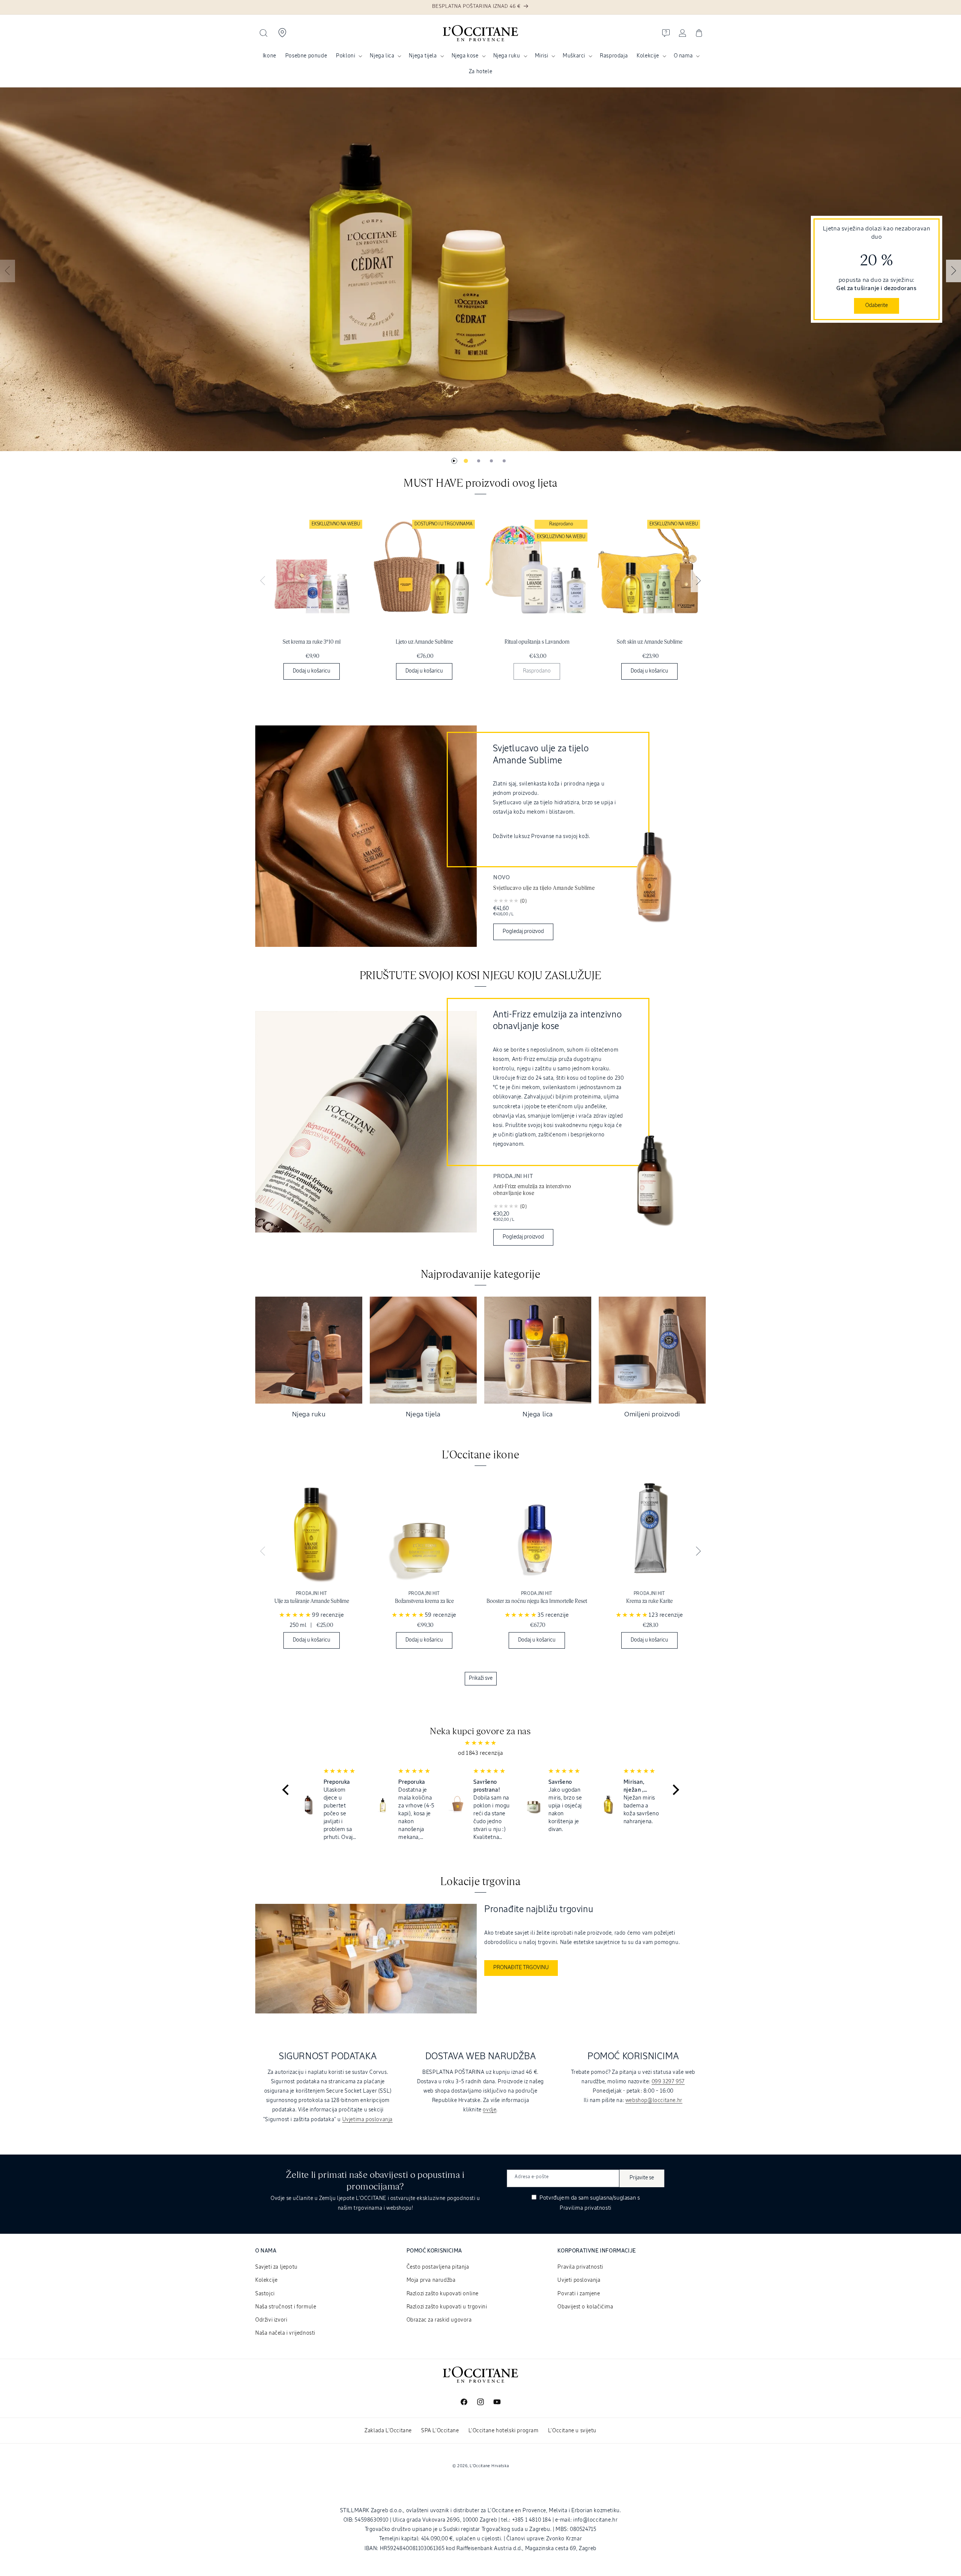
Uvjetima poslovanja (368, 2120)
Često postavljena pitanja (438, 2267)
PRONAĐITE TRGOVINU (521, 1968)
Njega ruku (507, 56)
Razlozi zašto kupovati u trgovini (447, 2307)
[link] (312, 602)
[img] (481, 1743)
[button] (264, 33)
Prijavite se (642, 2178)
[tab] (466, 461)
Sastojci (265, 2294)
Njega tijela (423, 56)
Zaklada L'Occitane (388, 2431)
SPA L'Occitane (440, 2431)
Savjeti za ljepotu (276, 2267)
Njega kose (465, 56)
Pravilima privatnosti (586, 2208)
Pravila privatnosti (580, 2267)
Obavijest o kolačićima (585, 2307)
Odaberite (877, 305)
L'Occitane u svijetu (572, 2431)
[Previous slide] (8, 271)
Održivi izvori (271, 2320)
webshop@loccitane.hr (654, 2101)
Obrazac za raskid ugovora (439, 2320)
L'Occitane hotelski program (504, 2431)
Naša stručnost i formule (286, 2307)
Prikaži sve (481, 1678)
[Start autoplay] (454, 461)
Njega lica (382, 56)
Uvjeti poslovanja (579, 2280)
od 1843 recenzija (480, 1753)
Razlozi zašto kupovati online (443, 2294)
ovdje (490, 2110)
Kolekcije (648, 56)
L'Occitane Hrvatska (489, 2466)
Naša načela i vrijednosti (285, 2333)
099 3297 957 (668, 2082)
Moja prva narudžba (431, 2280)
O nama (683, 56)
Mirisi (542, 56)
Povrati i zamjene (579, 2294)
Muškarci (574, 56)
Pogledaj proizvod (523, 931)
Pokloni (346, 56)
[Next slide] (953, 271)
